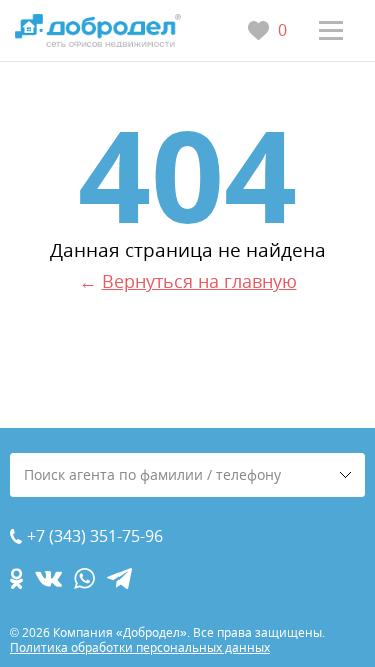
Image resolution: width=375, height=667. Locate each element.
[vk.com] (48, 578)
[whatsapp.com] (84, 578)
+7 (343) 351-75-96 (95, 536)
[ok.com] (16, 578)
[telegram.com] (119, 578)
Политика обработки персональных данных (140, 647)
